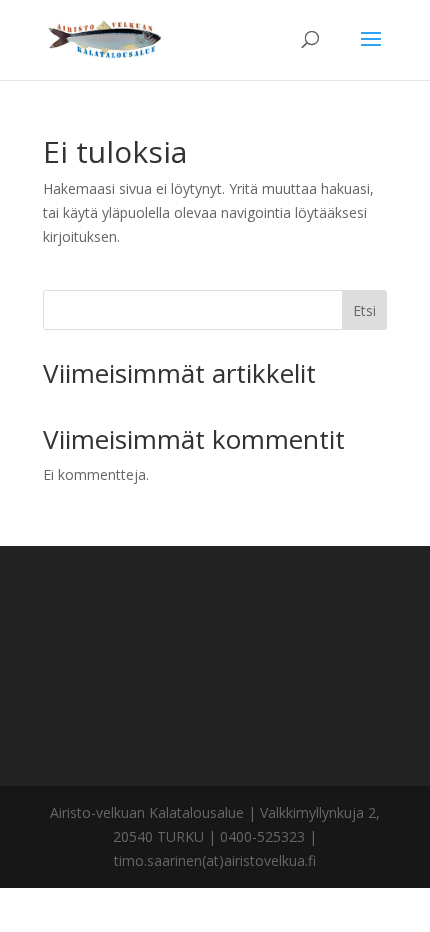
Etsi (364, 310)
